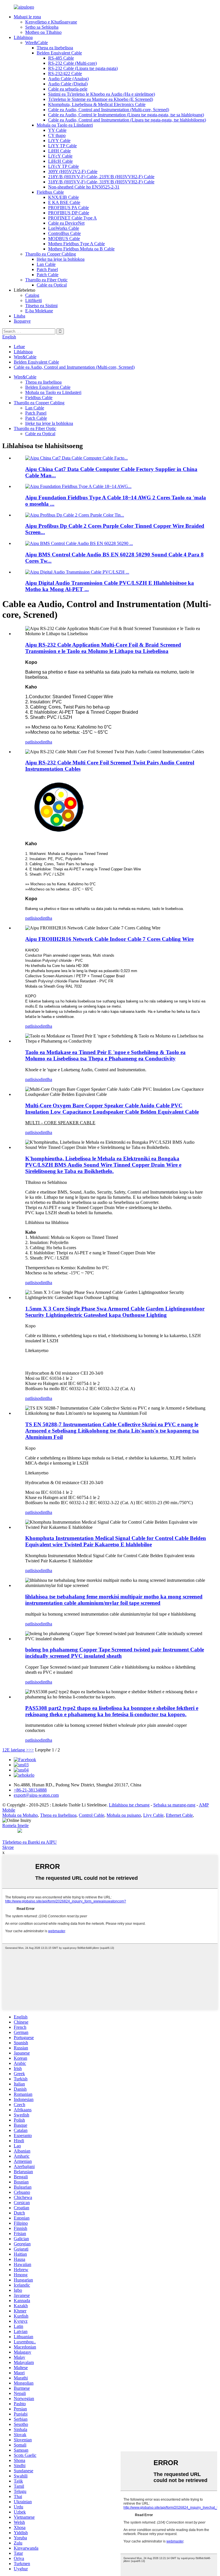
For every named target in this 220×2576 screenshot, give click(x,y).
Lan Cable (46, 264)
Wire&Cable (37, 43)
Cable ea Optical (52, 285)
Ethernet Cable (179, 1815)
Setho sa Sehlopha (42, 27)
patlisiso (33, 742)
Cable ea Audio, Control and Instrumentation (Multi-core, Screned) (109, 110)
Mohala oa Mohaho (20, 1815)
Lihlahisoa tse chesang (129, 1805)
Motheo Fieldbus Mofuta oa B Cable (81, 249)
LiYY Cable (59, 141)
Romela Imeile (15, 1825)
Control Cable (92, 1815)
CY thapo (57, 135)
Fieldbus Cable (50, 192)
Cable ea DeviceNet (66, 223)
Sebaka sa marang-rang (174, 1805)
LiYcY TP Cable (63, 166)
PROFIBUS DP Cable (69, 213)
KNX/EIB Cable (63, 197)
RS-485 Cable (61, 58)
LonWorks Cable (64, 228)
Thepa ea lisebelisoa (55, 48)
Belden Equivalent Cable (59, 53)
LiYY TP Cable (62, 146)
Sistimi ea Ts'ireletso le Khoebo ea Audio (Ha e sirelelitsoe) (102, 94)
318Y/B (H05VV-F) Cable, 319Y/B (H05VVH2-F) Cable (101, 182)
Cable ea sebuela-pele (68, 89)
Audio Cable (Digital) (68, 84)
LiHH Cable (59, 151)
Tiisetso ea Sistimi (41, 306)
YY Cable (57, 130)
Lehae (19, 347)
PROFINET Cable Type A (72, 218)
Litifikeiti (34, 300)
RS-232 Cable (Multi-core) (72, 63)
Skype (8, 1847)
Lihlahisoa (23, 37)
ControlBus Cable (64, 233)
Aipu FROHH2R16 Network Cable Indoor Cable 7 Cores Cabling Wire (109, 939)
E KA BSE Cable (64, 202)
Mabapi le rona (27, 17)
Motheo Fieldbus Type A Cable (76, 244)
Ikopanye (22, 321)
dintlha (46, 742)
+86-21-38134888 (30, 1790)
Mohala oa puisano (124, 1815)
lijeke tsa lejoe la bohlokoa (61, 259)
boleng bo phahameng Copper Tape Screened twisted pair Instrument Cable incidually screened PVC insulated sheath (115, 1653)
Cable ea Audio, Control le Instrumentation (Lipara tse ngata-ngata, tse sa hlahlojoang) (126, 115)
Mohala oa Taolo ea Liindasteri (65, 125)
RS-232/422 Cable (65, 73)
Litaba (19, 316)
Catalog (32, 295)
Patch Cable (48, 275)
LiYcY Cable (60, 156)
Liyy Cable (153, 1815)
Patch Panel (47, 269)
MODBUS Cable (64, 239)
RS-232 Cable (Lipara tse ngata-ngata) (83, 68)
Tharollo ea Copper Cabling (51, 254)
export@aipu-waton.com (36, 1795)
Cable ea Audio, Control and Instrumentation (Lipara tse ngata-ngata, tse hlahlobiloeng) (127, 120)
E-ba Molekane (39, 311)
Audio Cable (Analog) (68, 79)
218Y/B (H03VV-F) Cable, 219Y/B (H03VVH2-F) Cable (101, 177)
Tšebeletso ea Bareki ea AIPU (30, 1842)
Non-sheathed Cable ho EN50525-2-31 (84, 187)
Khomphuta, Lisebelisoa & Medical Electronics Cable (97, 104)
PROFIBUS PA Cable (68, 208)
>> (31, 1750)
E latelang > (18, 1750)
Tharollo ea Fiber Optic (46, 280)
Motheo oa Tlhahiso (43, 32)
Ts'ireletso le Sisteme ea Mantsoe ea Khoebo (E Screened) (101, 99)
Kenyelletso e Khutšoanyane (51, 22)
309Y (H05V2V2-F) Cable (73, 171)
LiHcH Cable (60, 161)
